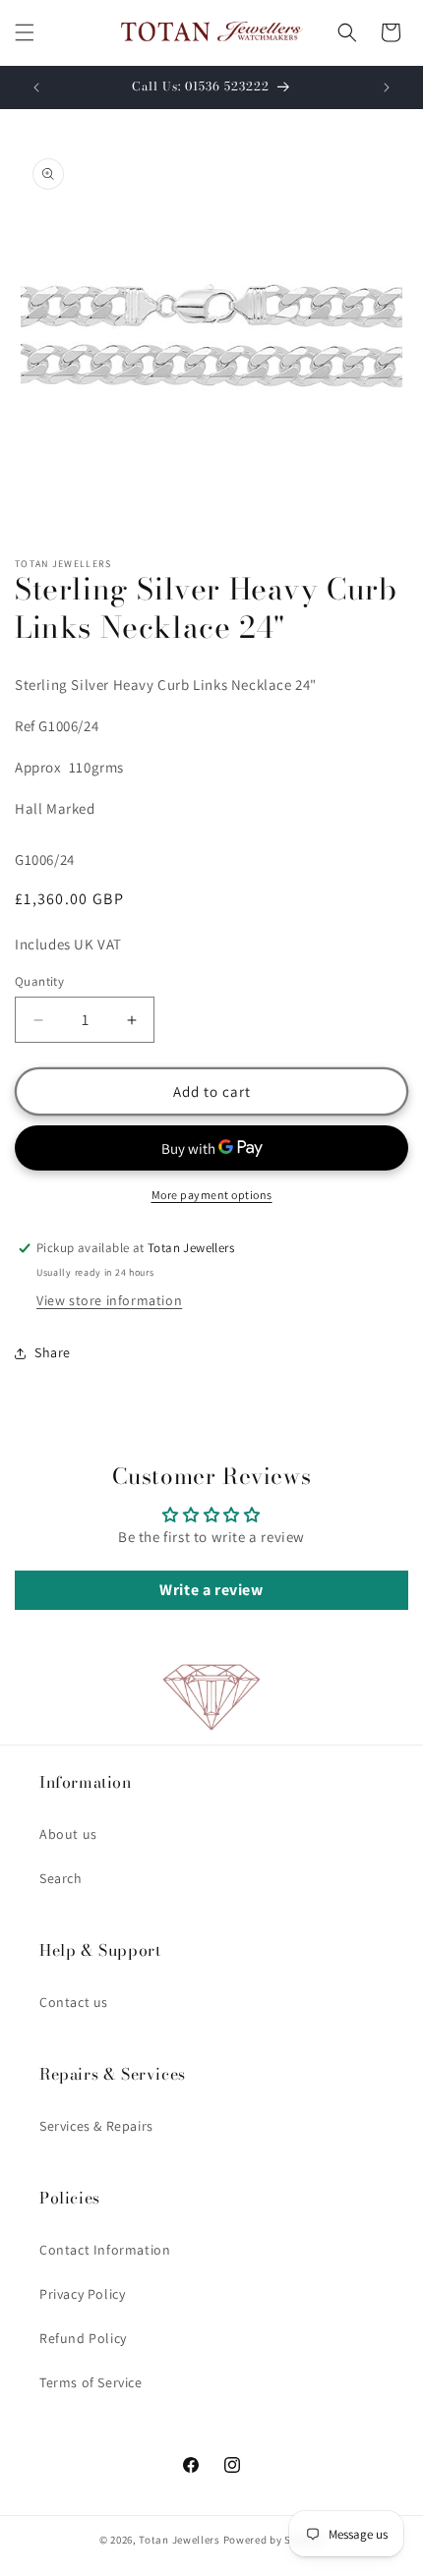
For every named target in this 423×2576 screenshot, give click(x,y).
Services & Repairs (96, 2126)
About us (68, 1834)
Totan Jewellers (180, 2540)
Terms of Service (91, 2382)
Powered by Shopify (274, 2540)
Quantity (39, 981)
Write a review (211, 1590)
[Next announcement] (387, 87)
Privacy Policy (82, 2294)
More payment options (212, 1195)
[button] (25, 32)
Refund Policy (83, 2338)
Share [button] (53, 1352)
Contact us (74, 2002)
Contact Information (105, 2250)
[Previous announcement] (36, 87)
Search (61, 1878)
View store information (109, 1300)
